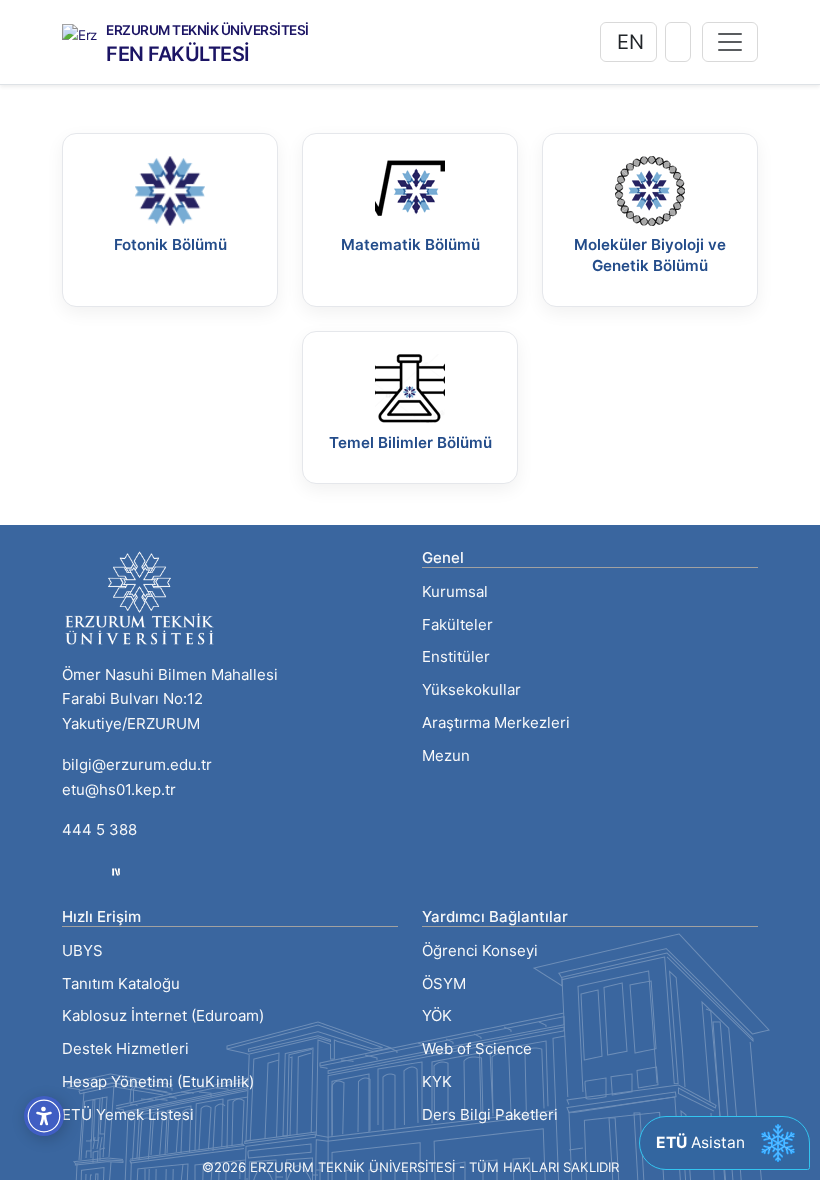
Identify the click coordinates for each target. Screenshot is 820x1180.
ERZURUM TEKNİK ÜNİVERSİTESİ (207, 31)
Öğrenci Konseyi (480, 950)
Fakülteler (457, 624)
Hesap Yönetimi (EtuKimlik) (158, 1081)
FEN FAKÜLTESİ (178, 54)
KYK (437, 1081)
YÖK (437, 1015)
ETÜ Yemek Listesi (128, 1114)
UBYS (82, 950)
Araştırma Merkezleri (496, 722)
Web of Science (477, 1048)
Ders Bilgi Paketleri (490, 1114)
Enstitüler (456, 656)
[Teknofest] (116, 870)
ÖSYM (444, 983)
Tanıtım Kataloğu (121, 983)
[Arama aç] (678, 42)
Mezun (446, 755)
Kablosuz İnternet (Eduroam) (163, 1015)
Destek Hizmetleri (125, 1048)
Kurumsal (455, 591)
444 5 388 (99, 829)
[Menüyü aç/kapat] (730, 42)
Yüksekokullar (471, 689)
